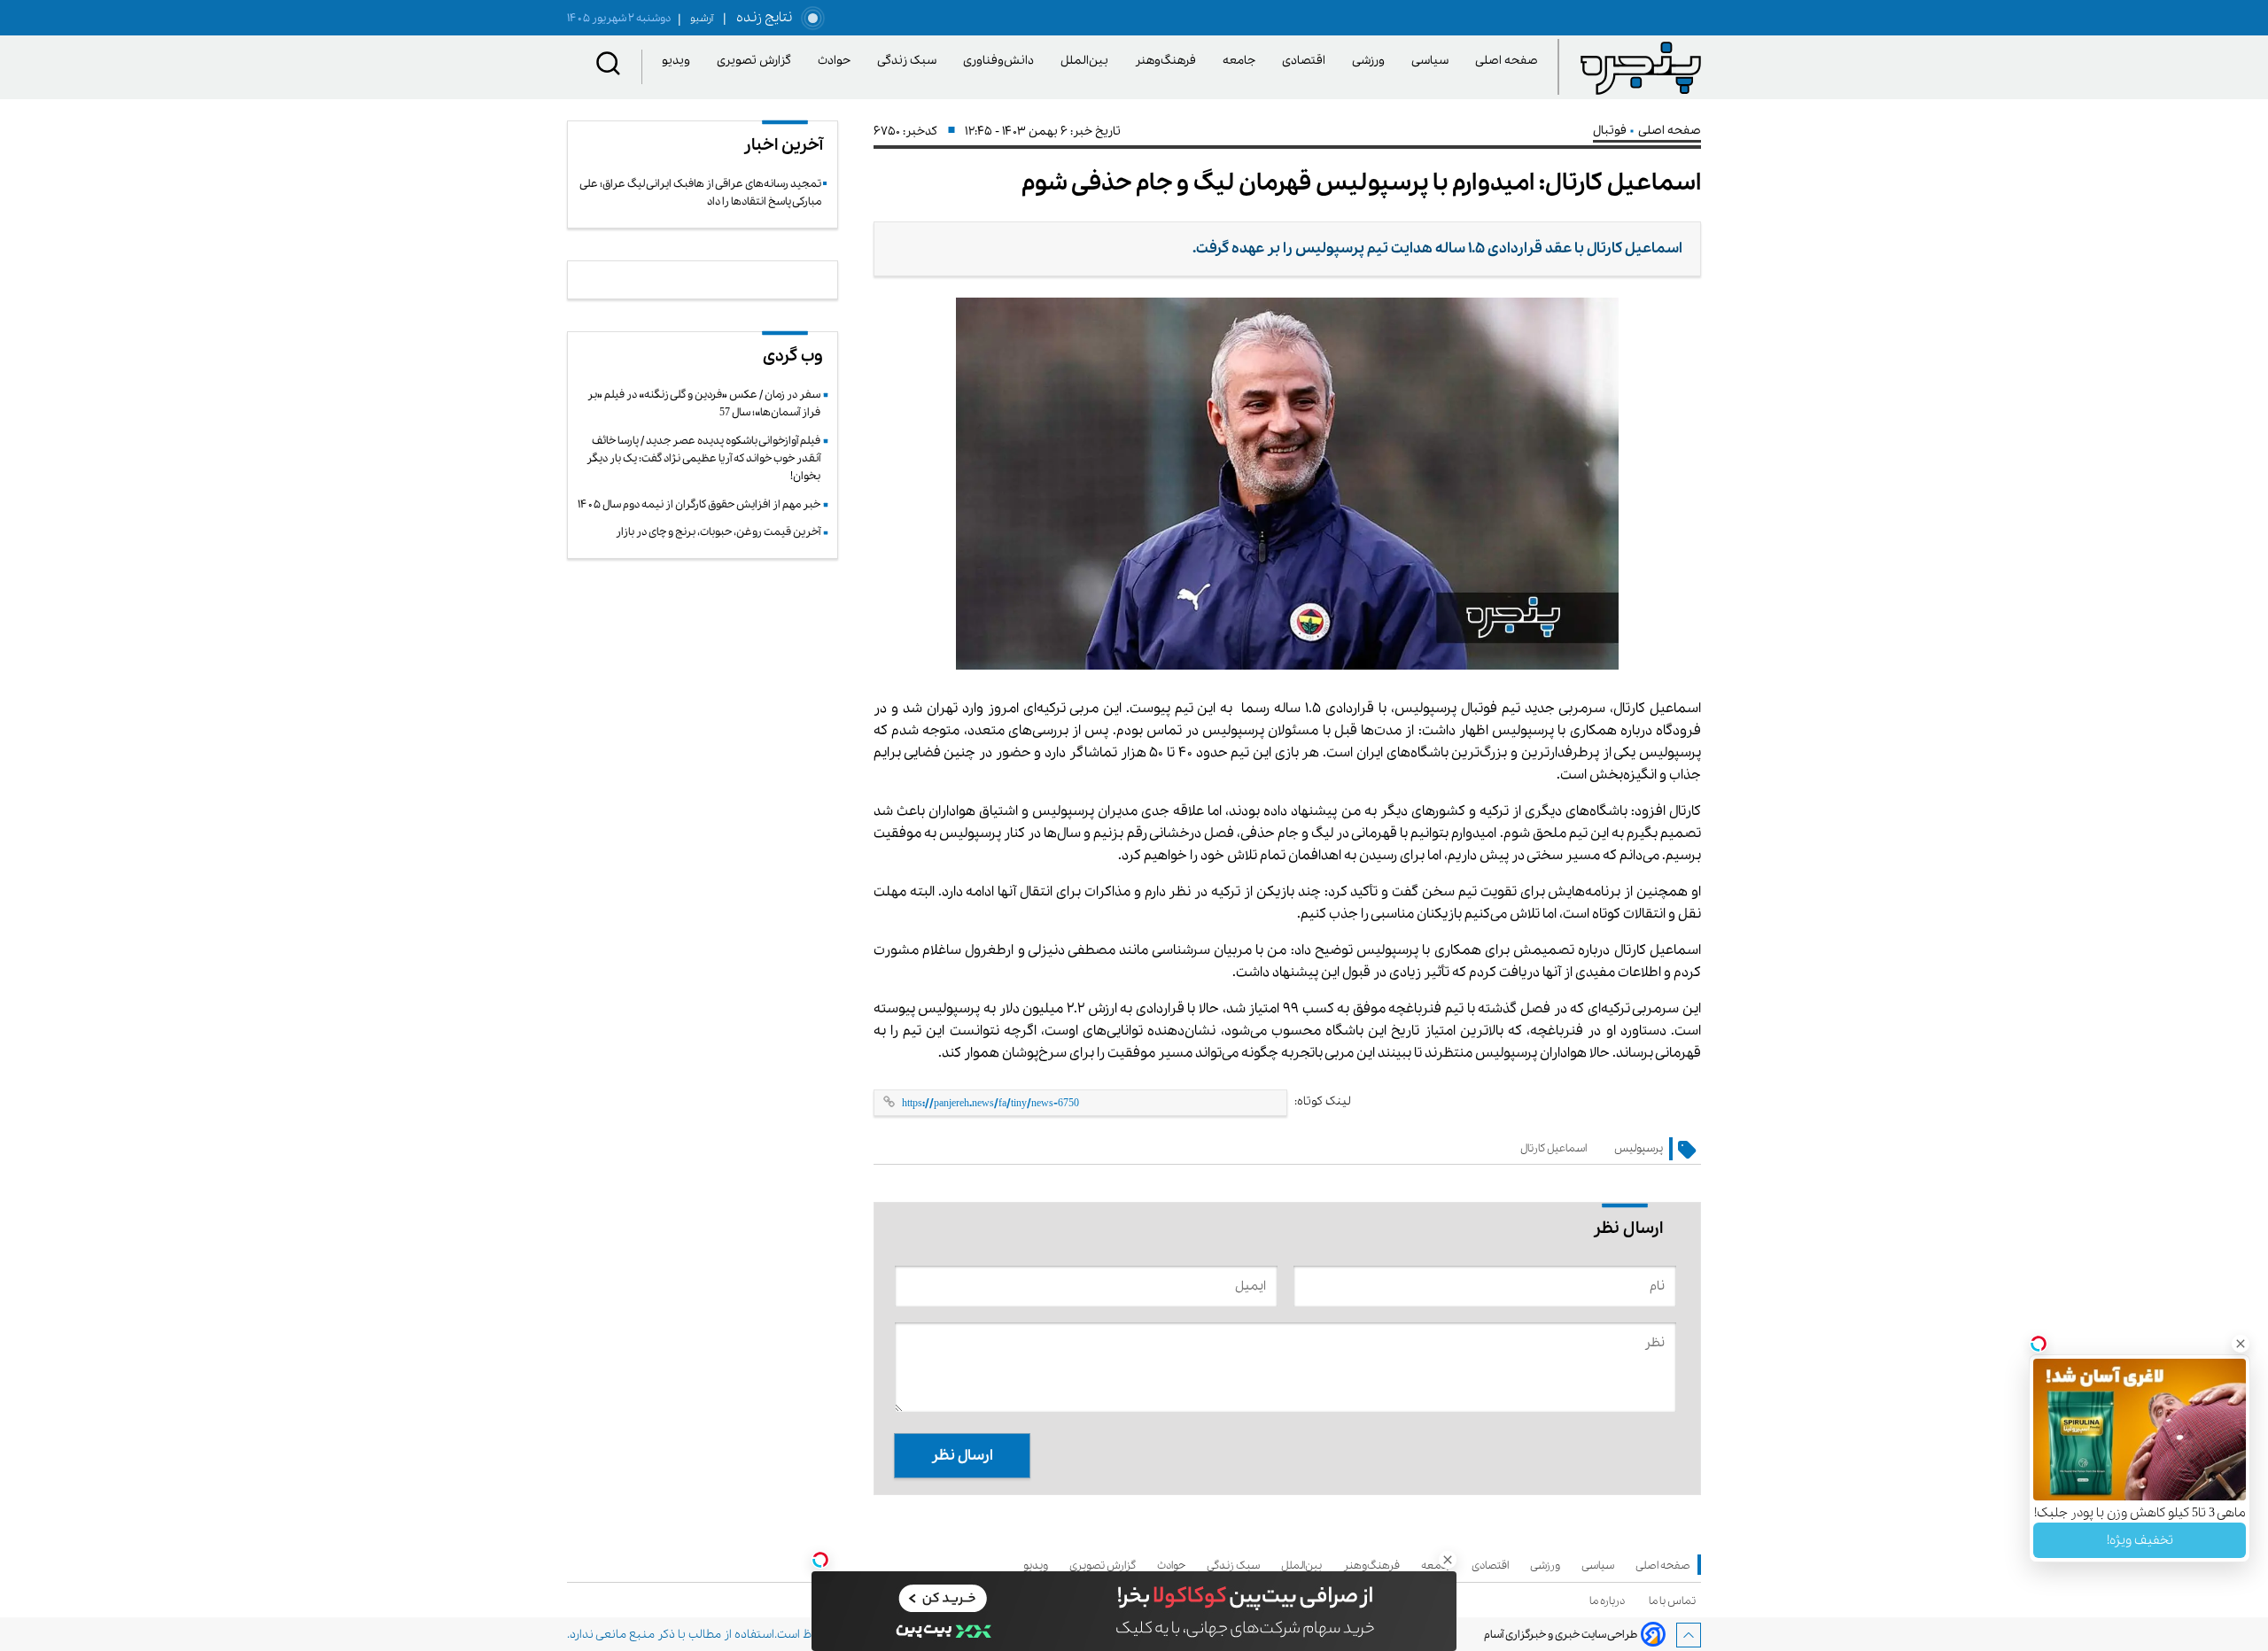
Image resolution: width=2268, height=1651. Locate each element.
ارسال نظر (962, 1456)
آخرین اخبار (783, 145)
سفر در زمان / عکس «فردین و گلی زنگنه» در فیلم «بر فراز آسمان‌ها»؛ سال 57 (704, 403)
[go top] (1689, 1635)
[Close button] (2241, 1344)
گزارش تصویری (757, 61)
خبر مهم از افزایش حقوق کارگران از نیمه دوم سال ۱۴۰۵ (699, 504)
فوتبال (1611, 131)
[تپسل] (820, 1560)
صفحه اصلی (1507, 61)
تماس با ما (1675, 1601)
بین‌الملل (1087, 61)
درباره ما (1610, 1601)
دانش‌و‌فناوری (1002, 61)
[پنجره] (1641, 67)
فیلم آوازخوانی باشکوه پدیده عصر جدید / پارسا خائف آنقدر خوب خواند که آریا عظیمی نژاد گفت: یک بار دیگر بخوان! (703, 459)
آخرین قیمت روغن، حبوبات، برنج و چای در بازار (718, 532)
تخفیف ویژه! (2140, 1540)
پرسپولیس (1639, 1148)
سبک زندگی (910, 61)
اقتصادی (1307, 61)
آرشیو (695, 19)
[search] (609, 67)
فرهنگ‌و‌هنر (1169, 61)
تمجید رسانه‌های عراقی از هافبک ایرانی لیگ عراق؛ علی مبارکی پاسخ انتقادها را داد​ (701, 193)
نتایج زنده (761, 18)
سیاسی (1433, 61)
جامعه (1242, 61)
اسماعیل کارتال (1553, 1148)
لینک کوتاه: (1323, 1101)
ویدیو (679, 61)
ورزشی (1371, 61)
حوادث (837, 61)
